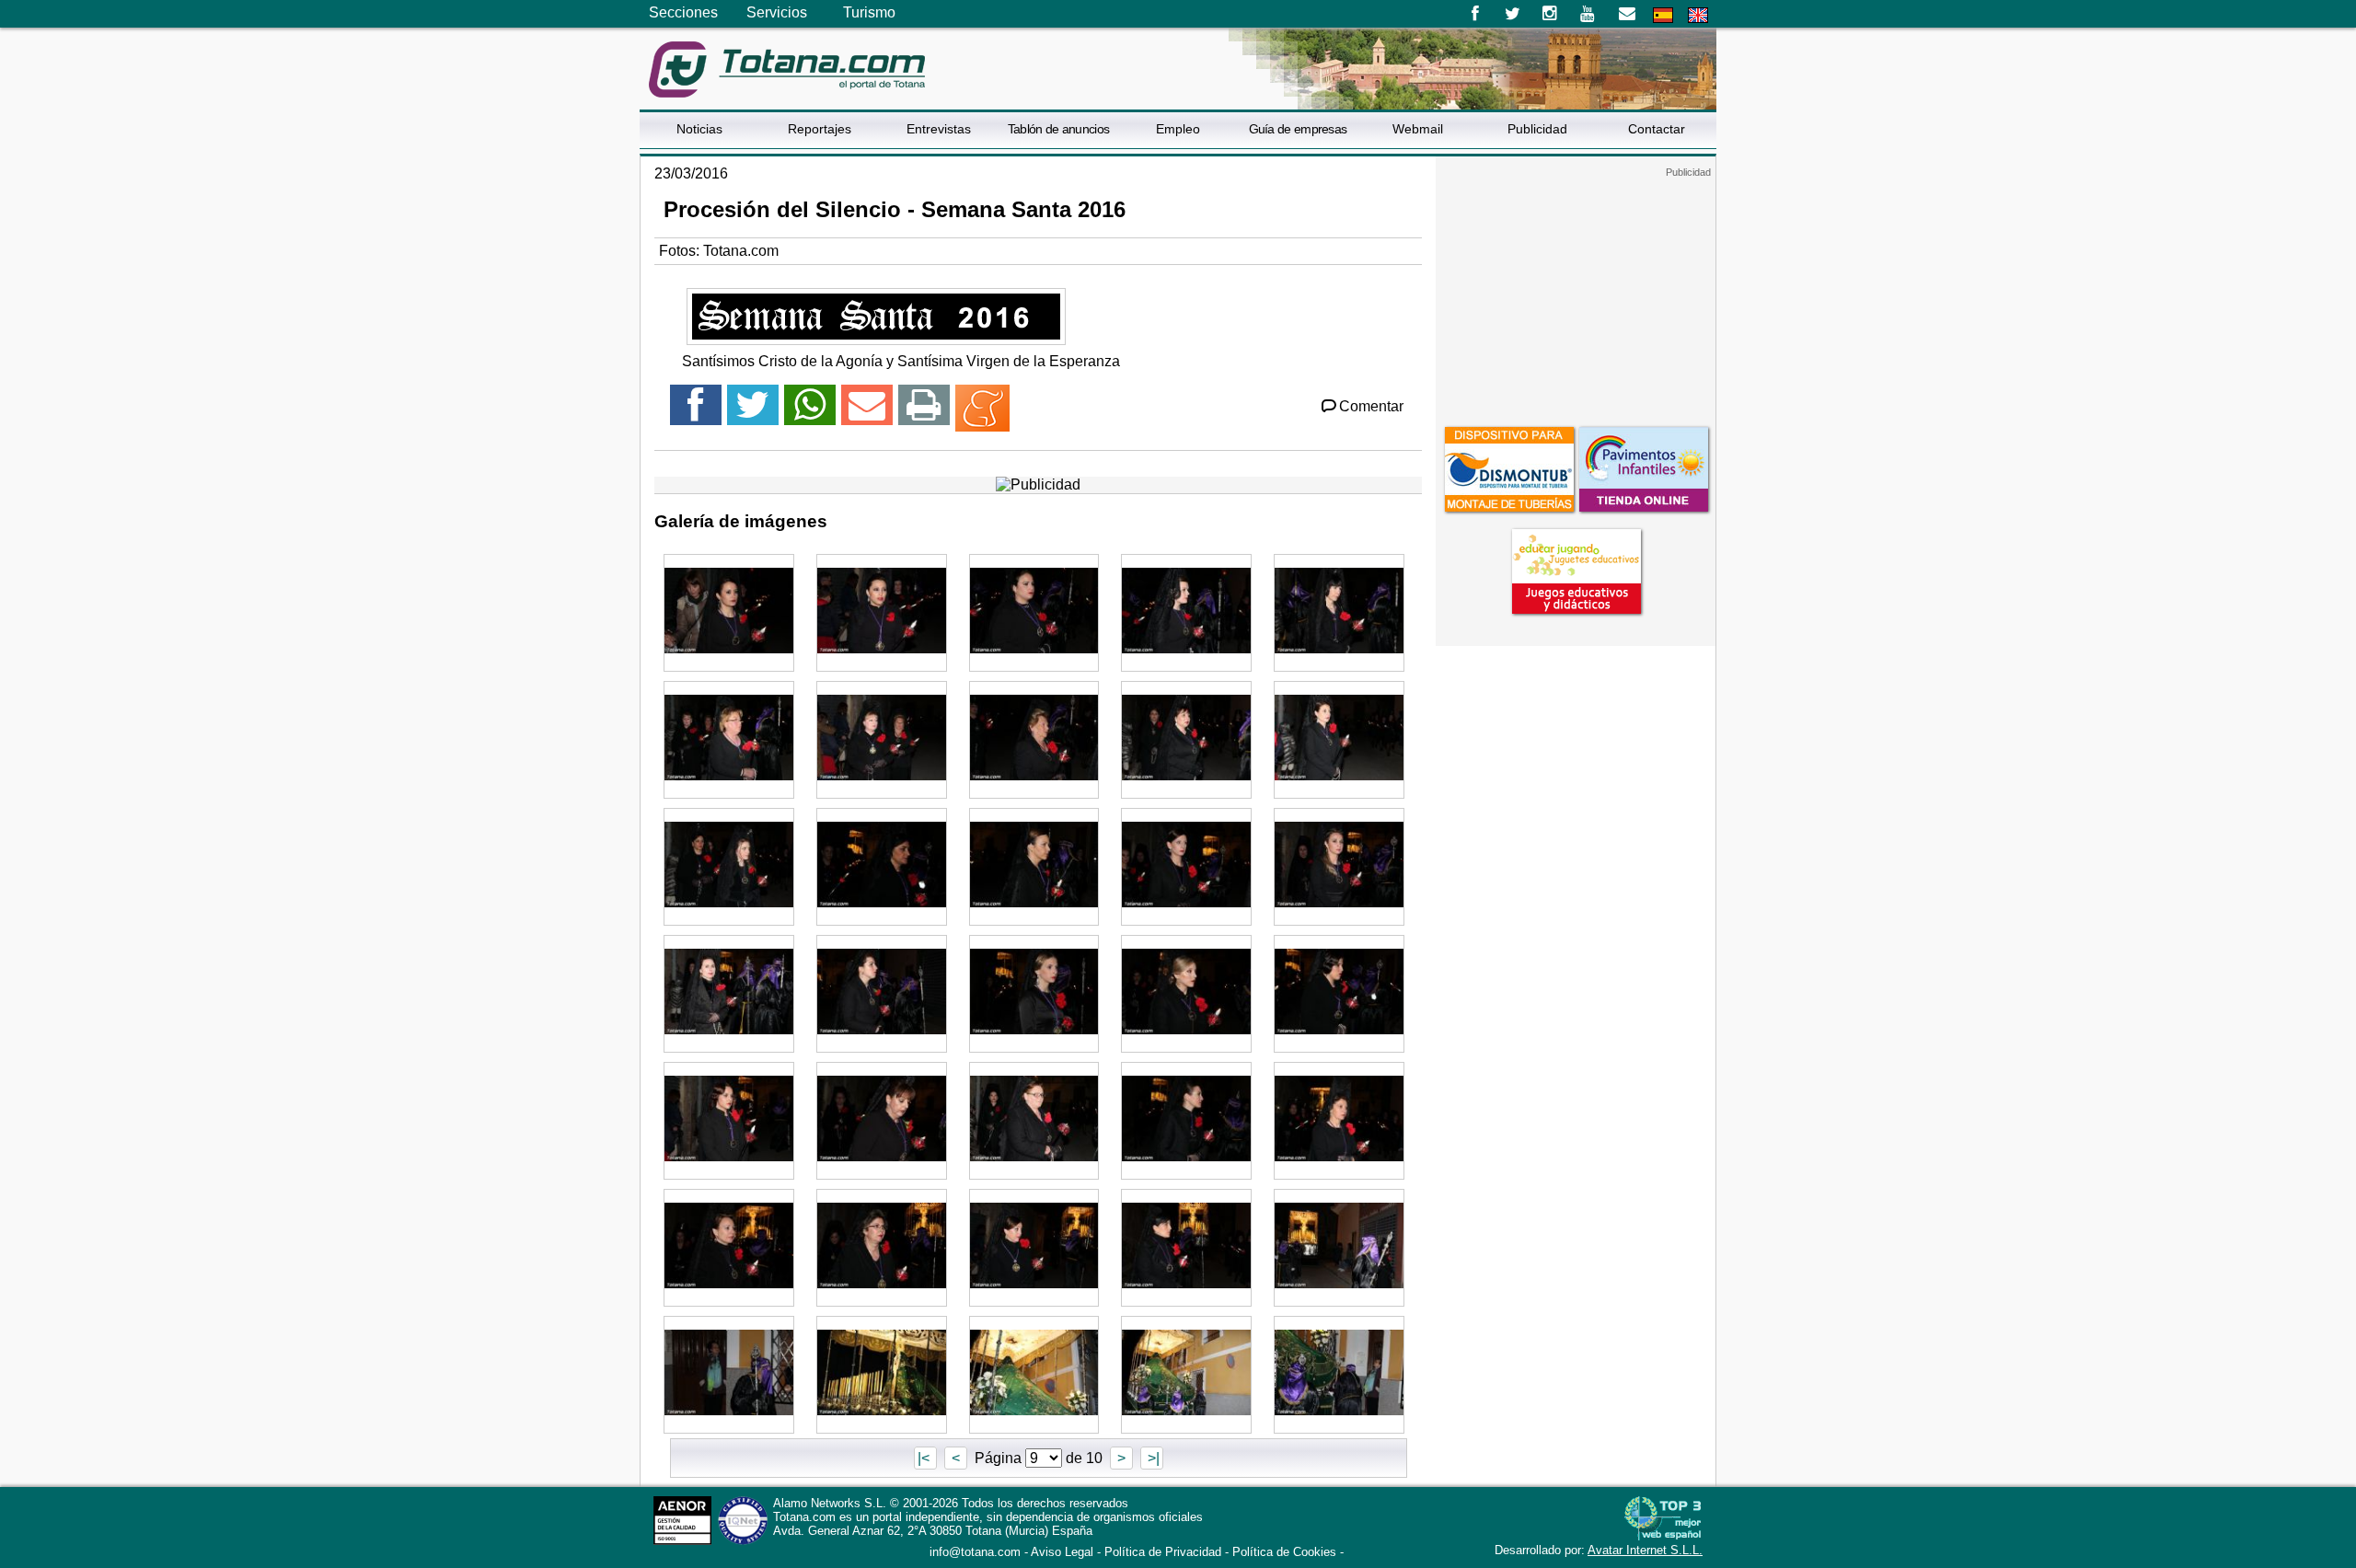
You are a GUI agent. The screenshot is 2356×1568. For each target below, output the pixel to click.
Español (1663, 15)
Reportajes (820, 129)
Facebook (1475, 14)
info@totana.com (975, 1552)
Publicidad (1537, 129)
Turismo (869, 12)
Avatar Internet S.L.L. (1645, 1550)
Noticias (699, 129)
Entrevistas (939, 129)
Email (1627, 14)
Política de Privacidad (1163, 1552)
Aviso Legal (1062, 1552)
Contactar (1657, 129)
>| (1152, 1458)
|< (925, 1458)
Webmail (1418, 129)
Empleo (1178, 129)
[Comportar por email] (867, 413)
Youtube (1589, 14)
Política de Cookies (1284, 1552)
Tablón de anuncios (1058, 129)
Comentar (1371, 406)
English (1698, 15)
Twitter (1513, 14)
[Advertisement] (1576, 294)
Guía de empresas (1298, 129)
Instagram (1550, 14)
